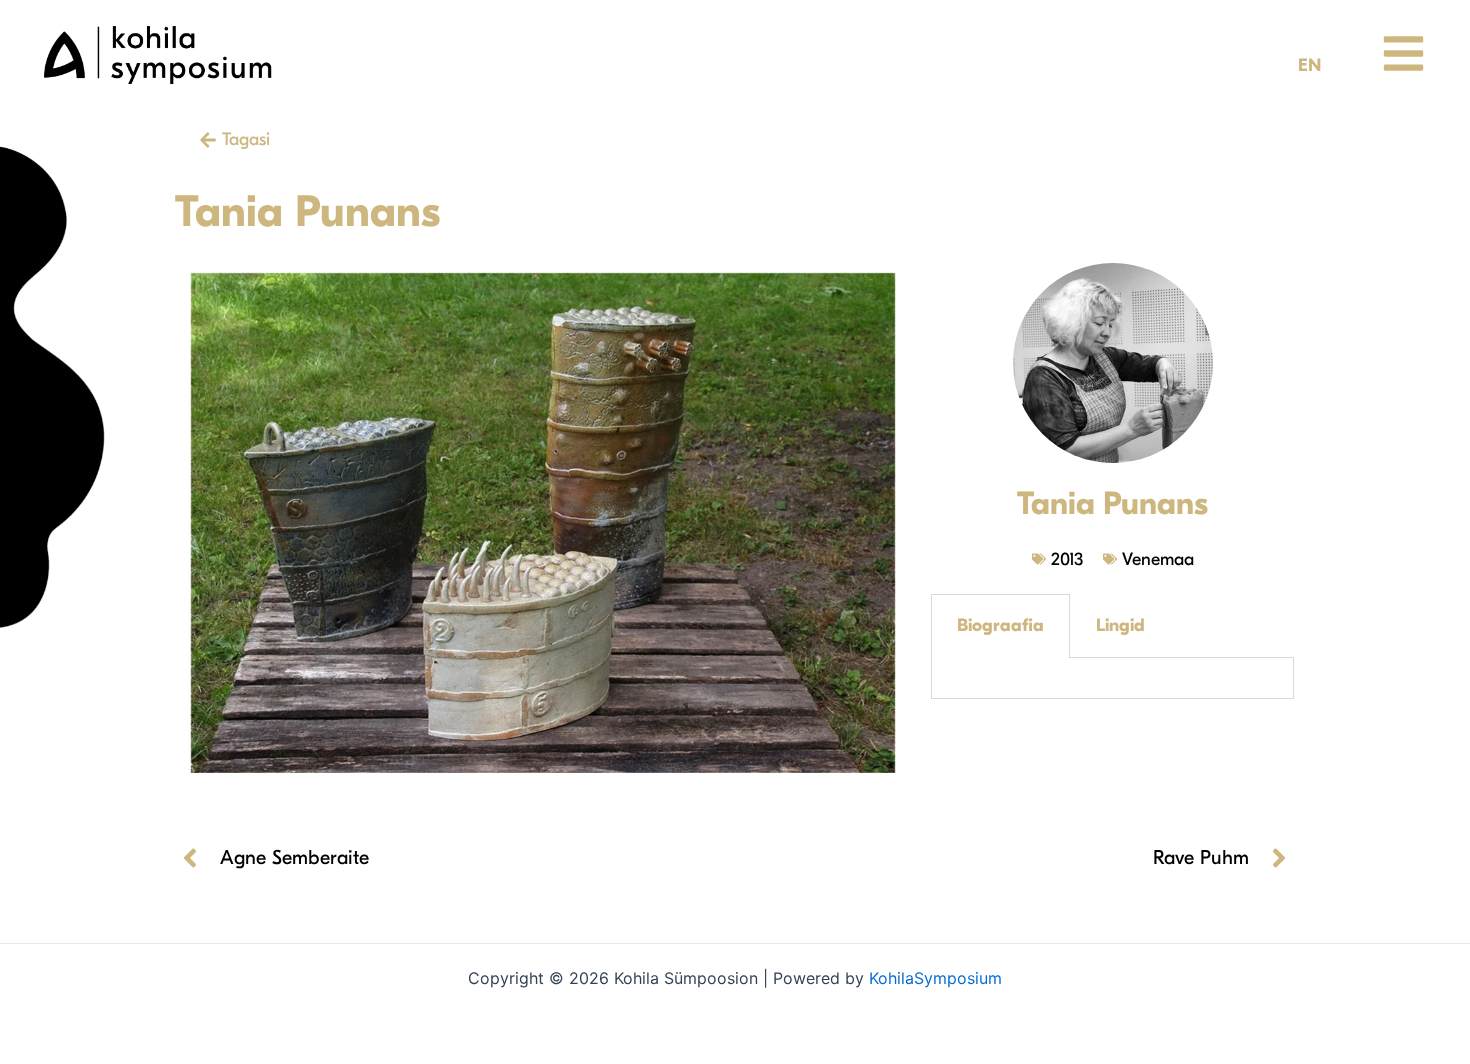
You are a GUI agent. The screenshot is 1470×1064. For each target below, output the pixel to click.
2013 (1067, 559)
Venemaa (1158, 559)
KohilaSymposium (935, 978)
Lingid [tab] (1120, 625)
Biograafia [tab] (1000, 625)
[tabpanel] (1112, 678)
